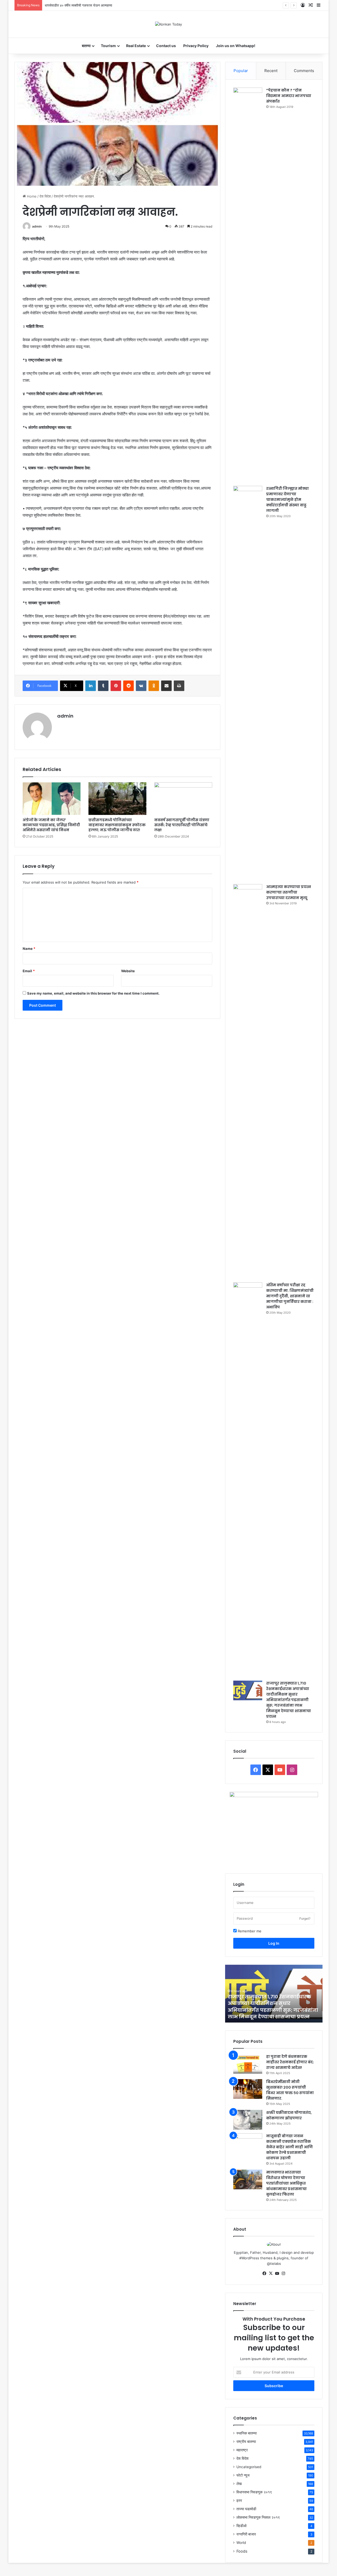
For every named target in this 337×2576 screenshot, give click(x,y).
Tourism (108, 46)
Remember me (249, 1931)
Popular (241, 71)
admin (37, 226)
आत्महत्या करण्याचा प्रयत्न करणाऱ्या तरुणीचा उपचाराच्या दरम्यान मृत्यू (289, 892)
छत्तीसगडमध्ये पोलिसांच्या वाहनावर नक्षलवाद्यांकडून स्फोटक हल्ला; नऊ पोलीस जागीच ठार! (117, 825)
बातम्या (86, 46)
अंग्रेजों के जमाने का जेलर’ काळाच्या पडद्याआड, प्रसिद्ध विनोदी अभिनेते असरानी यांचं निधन (51, 825)
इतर (239, 2501)
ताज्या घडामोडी (246, 2509)
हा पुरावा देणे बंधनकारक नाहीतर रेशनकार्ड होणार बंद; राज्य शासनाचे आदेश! (290, 2062)
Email (29, 971)
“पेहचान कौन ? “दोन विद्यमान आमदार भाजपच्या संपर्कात (289, 96)
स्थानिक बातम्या (247, 2433)
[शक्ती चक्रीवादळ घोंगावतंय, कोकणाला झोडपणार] (248, 2120)
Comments (304, 71)
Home (31, 196)
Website (128, 971)
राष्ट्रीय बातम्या (246, 2442)
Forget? (305, 1919)
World (241, 2543)
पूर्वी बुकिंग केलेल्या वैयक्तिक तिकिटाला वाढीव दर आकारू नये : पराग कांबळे (90, 5)
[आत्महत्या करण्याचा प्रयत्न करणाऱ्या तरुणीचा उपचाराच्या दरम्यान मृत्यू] (248, 1081)
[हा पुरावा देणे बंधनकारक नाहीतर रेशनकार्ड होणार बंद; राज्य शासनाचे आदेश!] (248, 2064)
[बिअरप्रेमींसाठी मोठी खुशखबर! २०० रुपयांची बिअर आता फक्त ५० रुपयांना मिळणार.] (248, 2089)
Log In (274, 1943)
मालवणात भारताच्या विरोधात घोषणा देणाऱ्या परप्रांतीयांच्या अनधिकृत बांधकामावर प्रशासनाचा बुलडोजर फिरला (286, 2183)
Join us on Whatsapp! (236, 46)
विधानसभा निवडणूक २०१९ (254, 2492)
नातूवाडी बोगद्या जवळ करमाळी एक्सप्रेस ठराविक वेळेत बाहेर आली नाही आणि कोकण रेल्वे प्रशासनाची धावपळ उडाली (289, 2147)
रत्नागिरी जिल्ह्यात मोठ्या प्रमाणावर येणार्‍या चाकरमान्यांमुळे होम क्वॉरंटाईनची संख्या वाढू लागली (288, 500)
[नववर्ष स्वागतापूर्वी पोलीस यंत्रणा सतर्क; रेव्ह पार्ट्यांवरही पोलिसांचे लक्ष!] (183, 799)
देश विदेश (45, 196)
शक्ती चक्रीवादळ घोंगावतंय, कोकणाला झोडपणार (289, 2115)
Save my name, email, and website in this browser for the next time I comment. (93, 993)
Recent (271, 71)
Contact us (166, 46)
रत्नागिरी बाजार (246, 2534)
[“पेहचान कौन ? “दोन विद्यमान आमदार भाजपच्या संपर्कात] (248, 285)
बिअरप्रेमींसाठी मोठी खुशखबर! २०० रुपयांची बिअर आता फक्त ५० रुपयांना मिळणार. (290, 2090)
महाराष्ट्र (242, 2450)
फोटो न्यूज (243, 2475)
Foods (242, 2551)
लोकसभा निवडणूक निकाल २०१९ (258, 2517)
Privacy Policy (196, 46)
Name (29, 949)
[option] (274, 1994)
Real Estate (136, 46)
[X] (271, 2273)
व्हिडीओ (241, 2526)
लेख (239, 2484)
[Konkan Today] (168, 24)
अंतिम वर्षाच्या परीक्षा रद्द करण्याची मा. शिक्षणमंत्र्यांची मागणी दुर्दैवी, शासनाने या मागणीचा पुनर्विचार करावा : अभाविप (290, 1296)
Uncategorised (249, 2467)
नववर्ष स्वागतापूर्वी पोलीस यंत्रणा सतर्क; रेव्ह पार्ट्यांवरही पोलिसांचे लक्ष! (182, 825)
